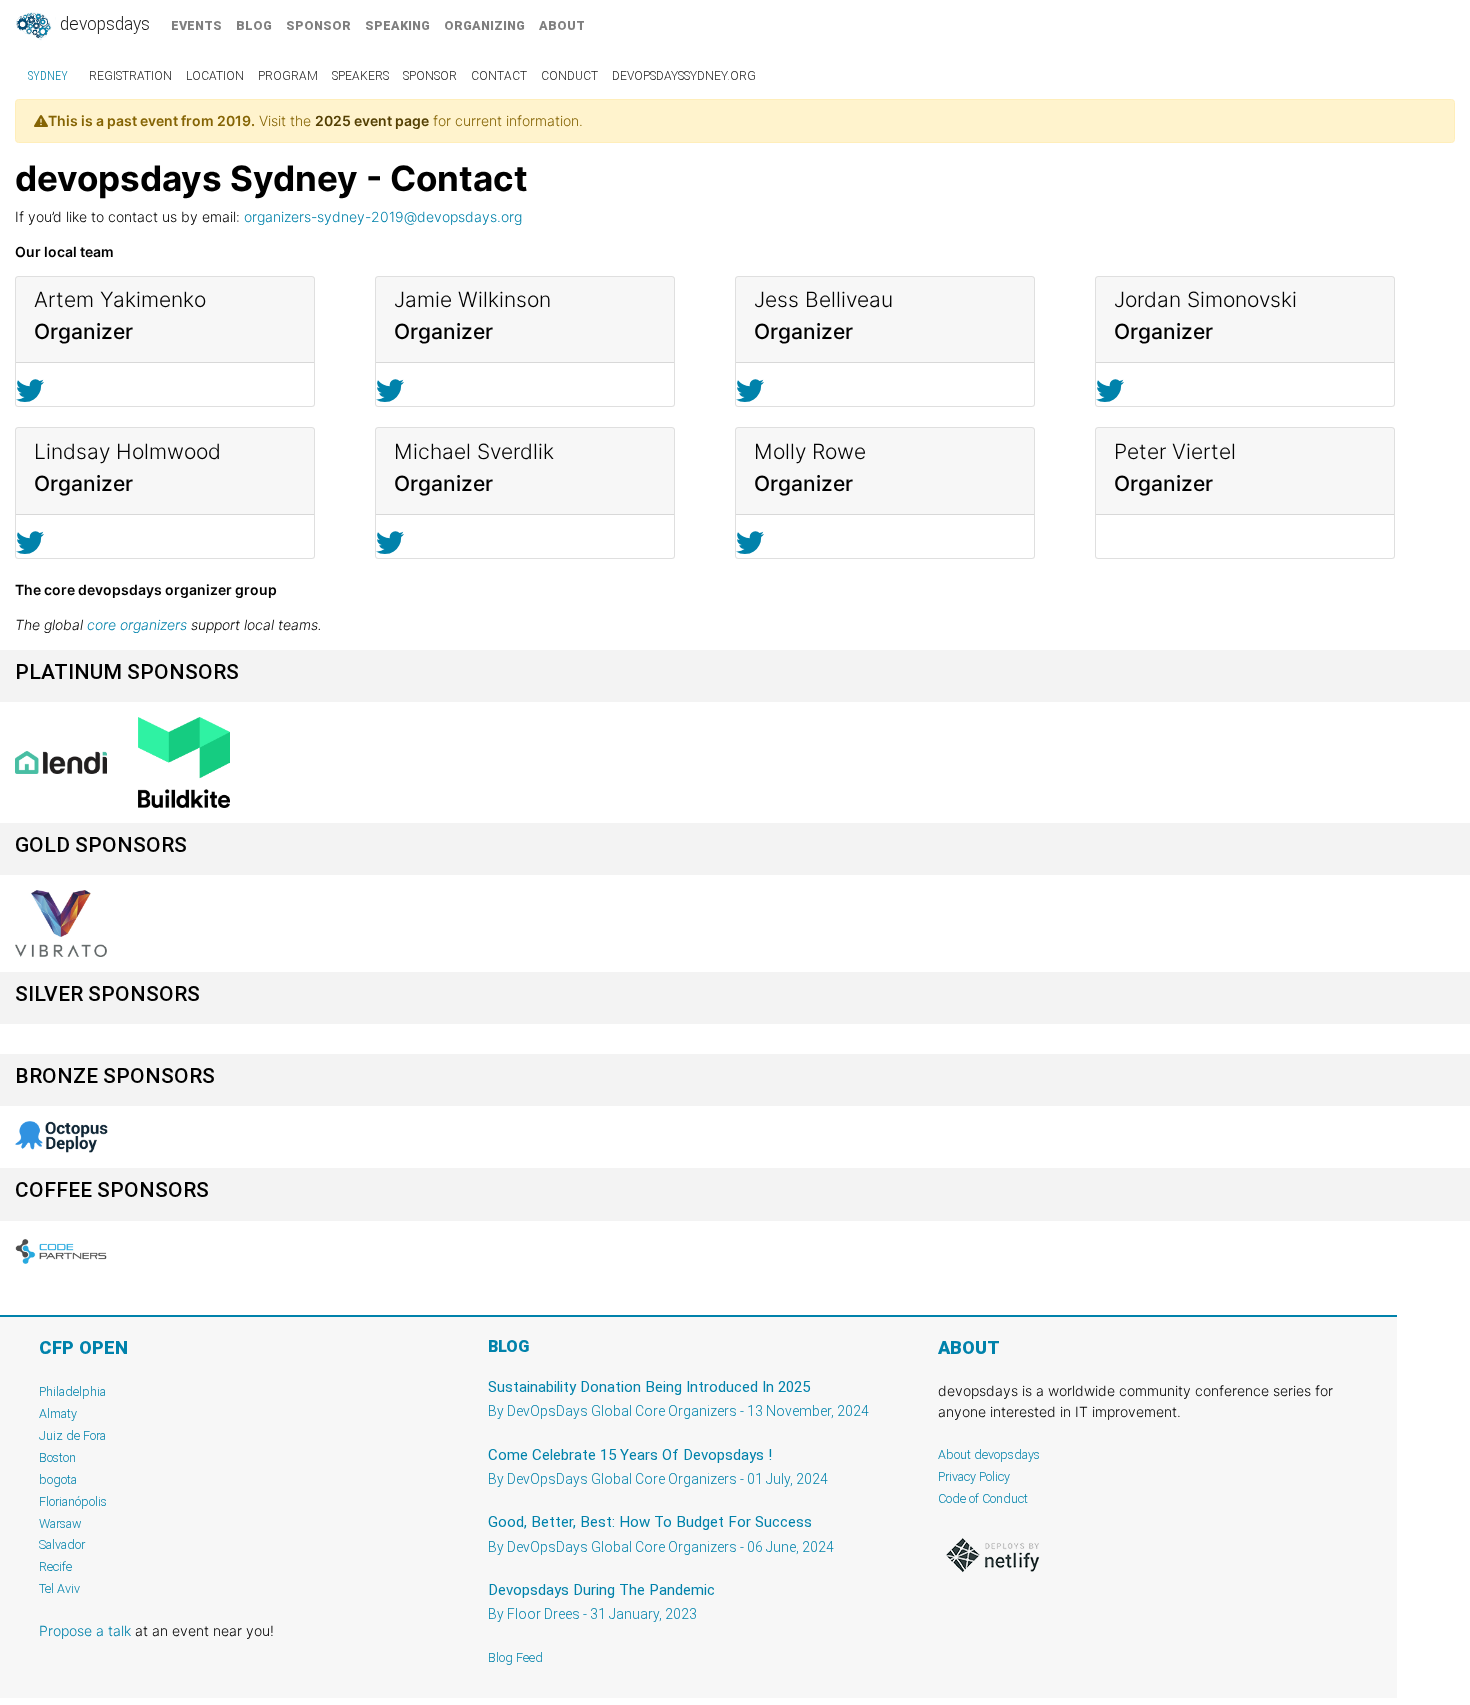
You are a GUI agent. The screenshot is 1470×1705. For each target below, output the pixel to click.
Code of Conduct (983, 1498)
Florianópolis (73, 1501)
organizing (484, 25)
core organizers (137, 624)
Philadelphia (72, 1391)
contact (499, 76)
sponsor (318, 25)
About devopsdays (989, 1454)
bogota (58, 1479)
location (215, 76)
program (288, 76)
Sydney (48, 76)
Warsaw (60, 1523)
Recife (55, 1566)
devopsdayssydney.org (684, 76)
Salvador (62, 1544)
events (196, 25)
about (562, 25)
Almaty (58, 1413)
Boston (57, 1457)
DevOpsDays (103, 24)
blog (254, 25)
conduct (569, 76)
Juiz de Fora (72, 1435)
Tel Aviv (59, 1588)
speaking (397, 25)
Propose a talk (85, 1630)
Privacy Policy (974, 1476)
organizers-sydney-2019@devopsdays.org (383, 216)
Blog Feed (515, 1657)
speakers (360, 76)
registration (130, 76)
